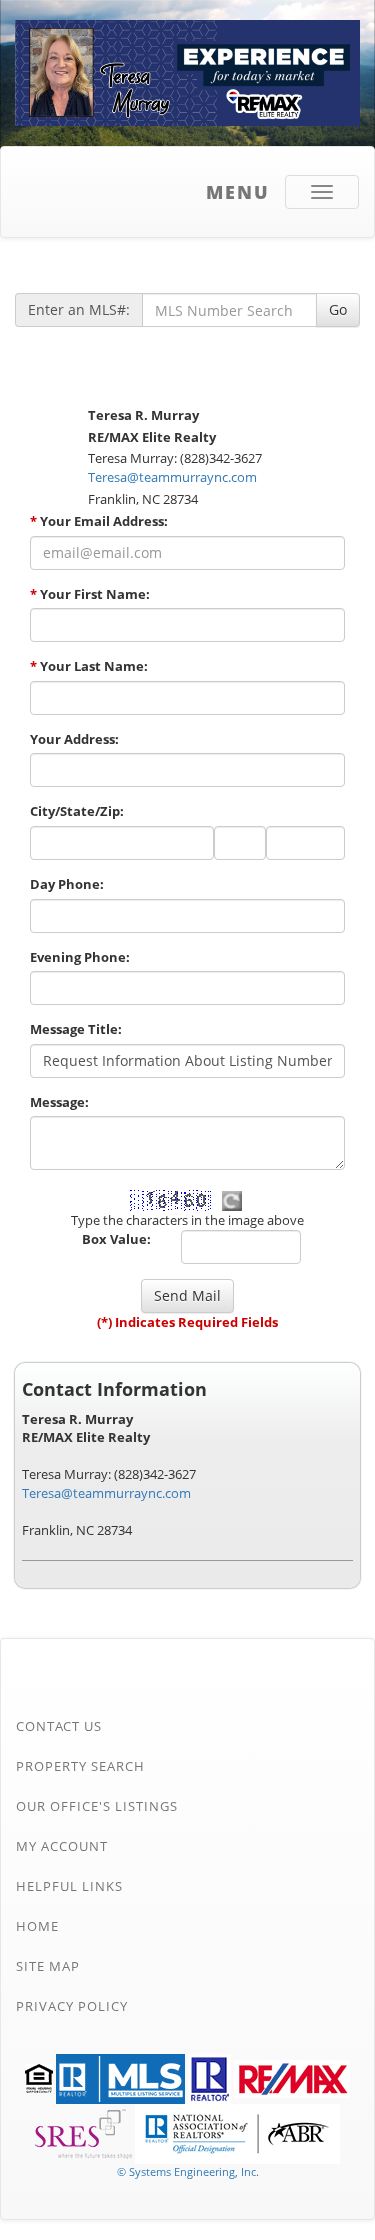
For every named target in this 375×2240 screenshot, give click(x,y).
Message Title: (76, 1029)
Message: (59, 1102)
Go (338, 309)
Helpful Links (69, 1886)
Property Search (80, 1766)
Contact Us (59, 1726)
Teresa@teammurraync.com (172, 477)
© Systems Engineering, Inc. (188, 2171)
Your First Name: (90, 594)
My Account (62, 1846)
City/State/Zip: (77, 811)
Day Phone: (67, 884)
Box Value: (116, 1239)
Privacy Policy (72, 2006)
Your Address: (74, 739)
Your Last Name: (89, 666)
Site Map (48, 1966)
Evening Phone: (80, 957)
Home (37, 1926)
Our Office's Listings (97, 1806)
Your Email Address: (99, 521)
